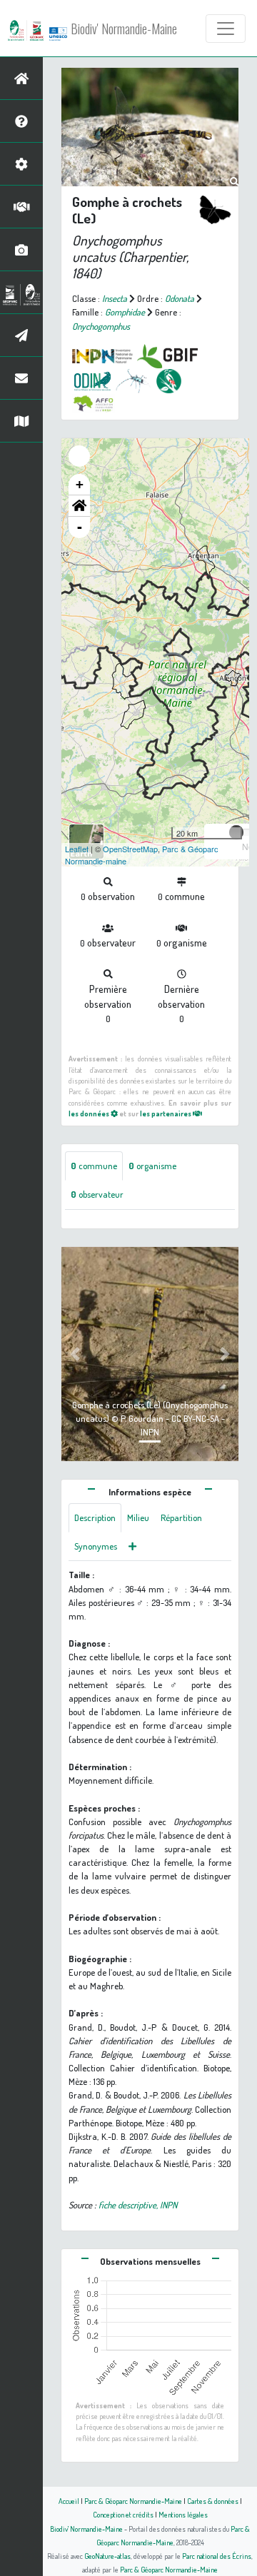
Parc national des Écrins (217, 2556)
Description (95, 1517)
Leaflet (77, 849)
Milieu (138, 1517)
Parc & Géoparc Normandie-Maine (133, 2501)
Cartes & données (213, 2501)
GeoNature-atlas (107, 2556)
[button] (79, 506)
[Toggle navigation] (226, 29)
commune (94, 1166)
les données (90, 1113)
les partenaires (166, 1113)
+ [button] (80, 484)
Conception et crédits (123, 2514)
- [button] (80, 527)
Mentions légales (183, 2514)
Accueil (69, 2501)
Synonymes (96, 1546)
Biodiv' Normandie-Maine (124, 29)
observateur (97, 1194)
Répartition (181, 1517)
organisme (152, 1166)
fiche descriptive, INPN (138, 2205)
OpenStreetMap (130, 849)
